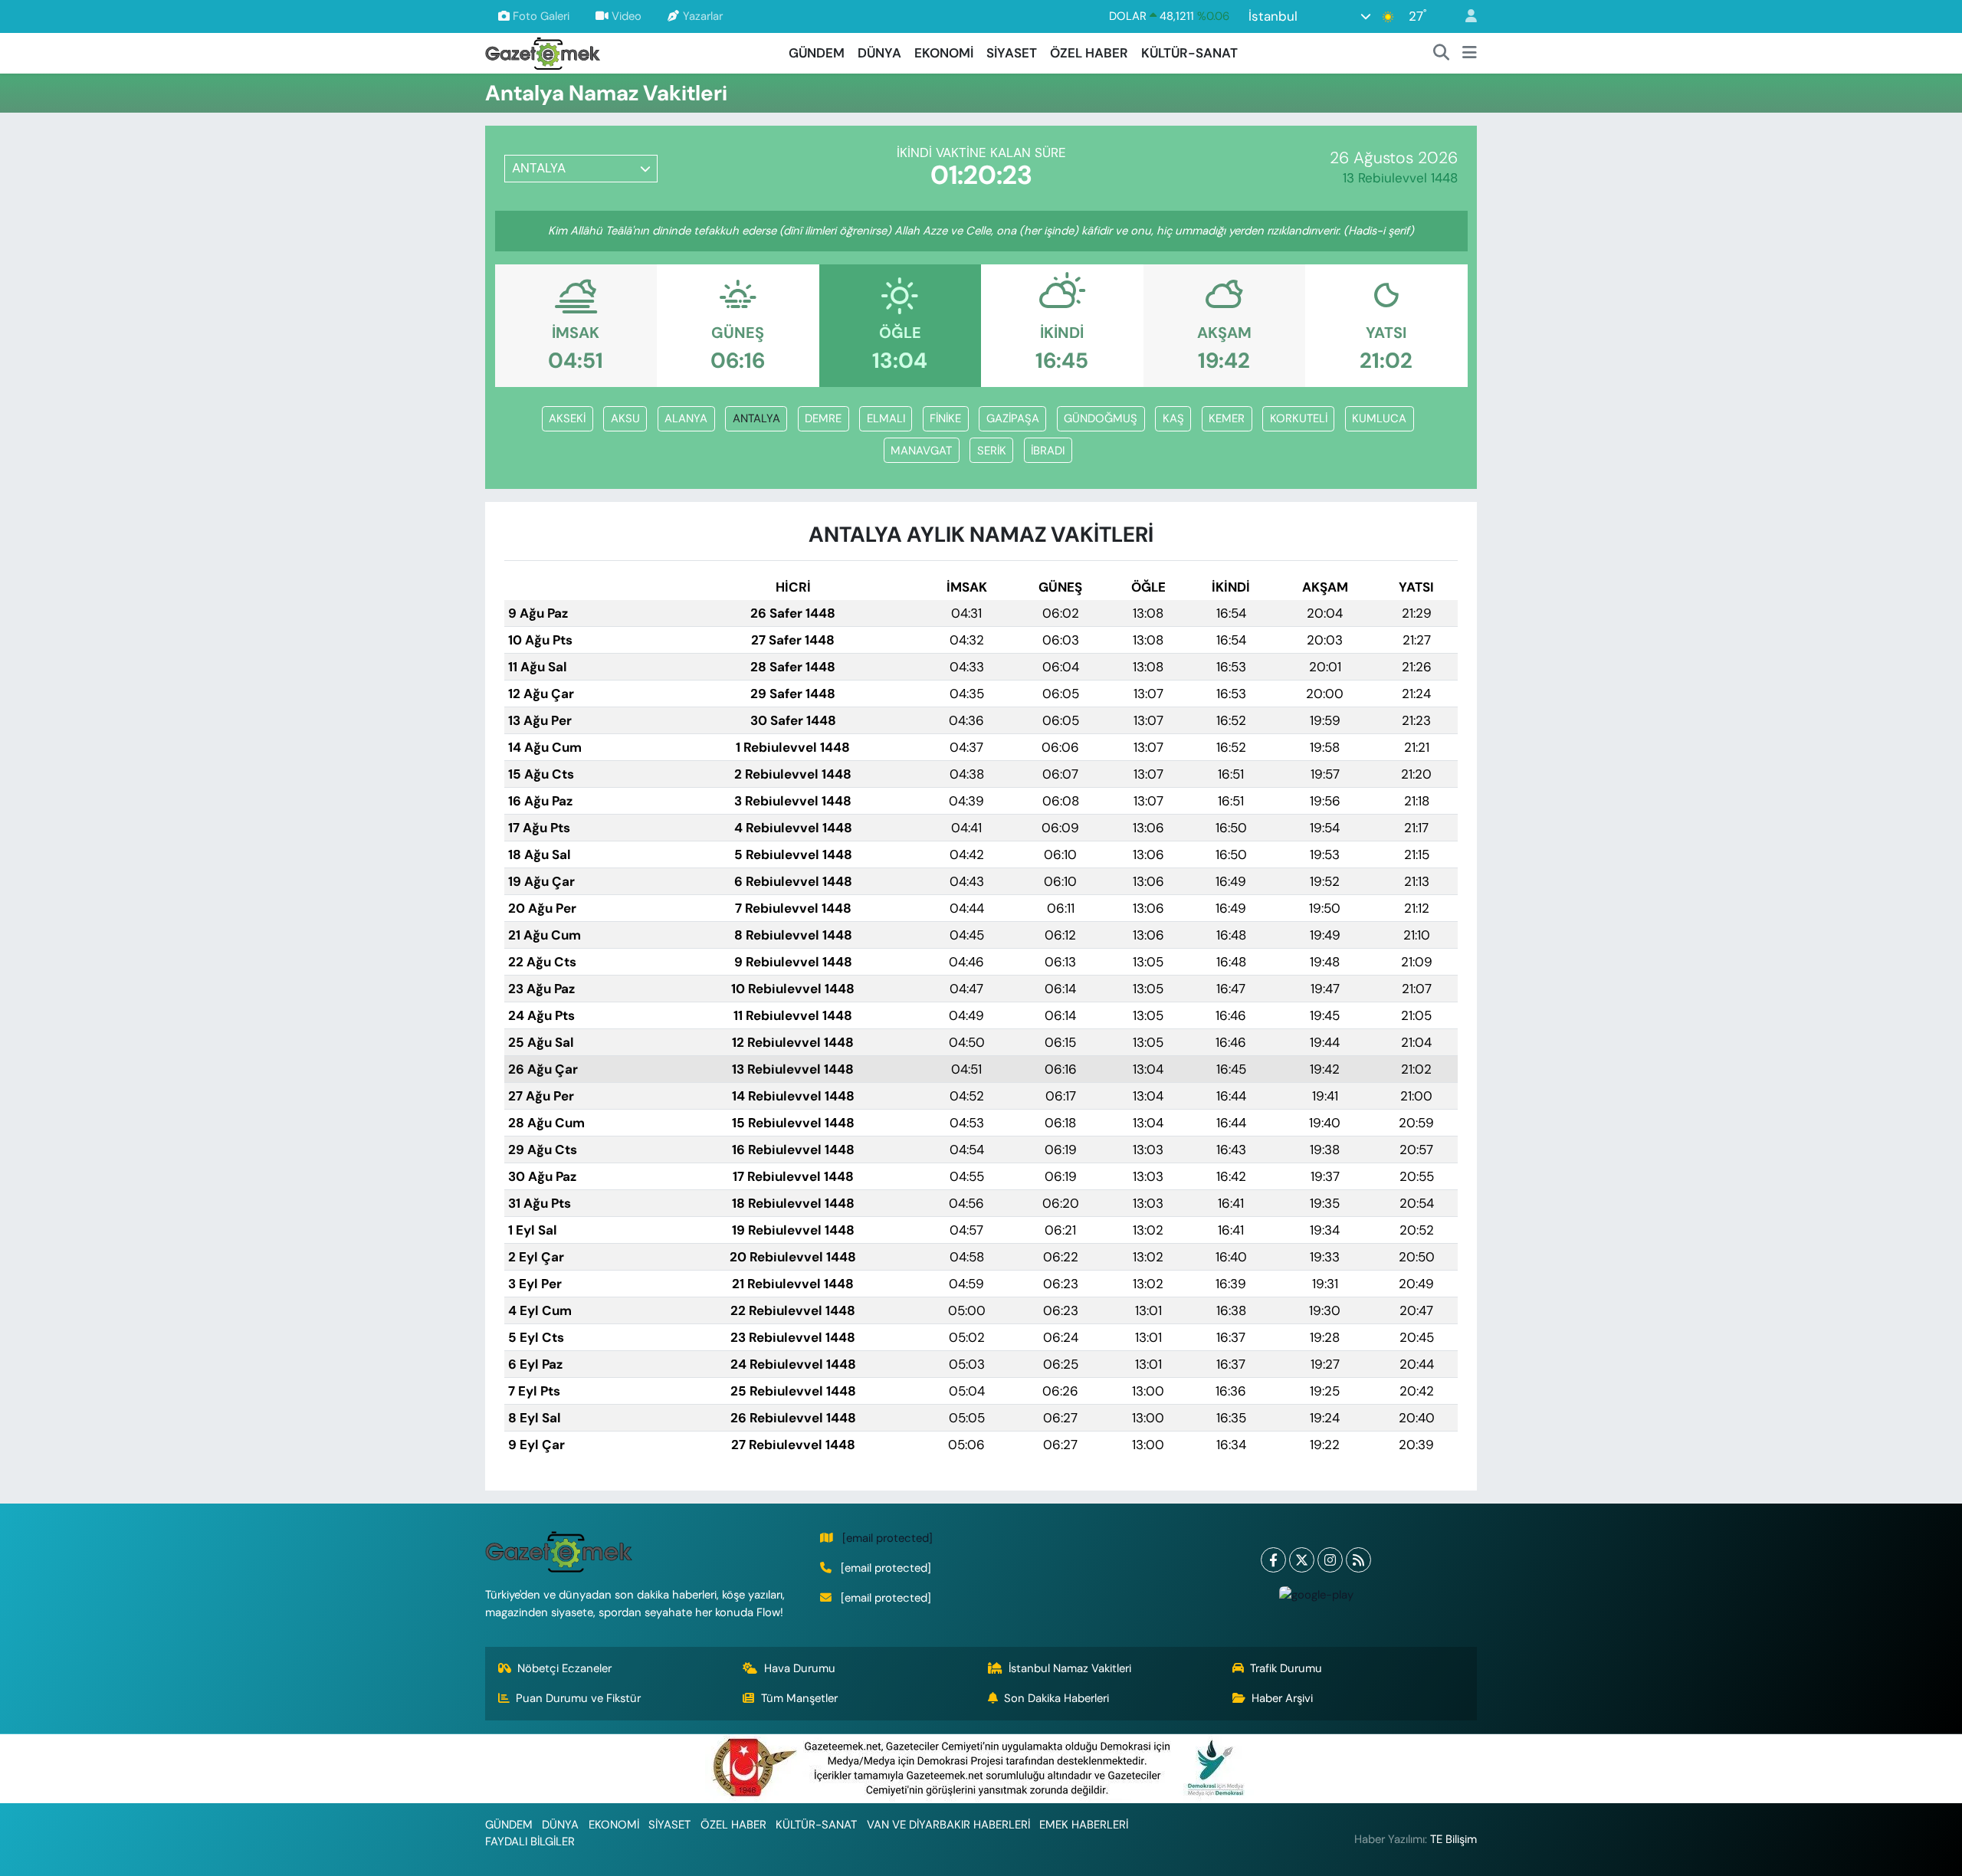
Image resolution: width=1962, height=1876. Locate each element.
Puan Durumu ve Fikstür (578, 1698)
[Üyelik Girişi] (1465, 16)
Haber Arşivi (1282, 1698)
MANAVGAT (921, 451)
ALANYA (686, 418)
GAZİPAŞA (1013, 418)
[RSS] (1358, 1560)
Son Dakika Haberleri (1056, 1698)
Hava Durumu (800, 1668)
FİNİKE (945, 418)
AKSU (625, 418)
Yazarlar (703, 16)
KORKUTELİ (1299, 418)
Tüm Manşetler (799, 1698)
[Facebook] (1273, 1560)
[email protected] (887, 1538)
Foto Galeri (541, 16)
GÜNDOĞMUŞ (1101, 418)
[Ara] (1442, 54)
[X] (1302, 1560)
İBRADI (1048, 451)
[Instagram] (1330, 1560)
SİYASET (1012, 53)
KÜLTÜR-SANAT (1189, 53)
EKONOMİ (944, 53)
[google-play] (1316, 1594)
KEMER (1227, 418)
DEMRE (823, 418)
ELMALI (886, 418)
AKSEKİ (567, 418)
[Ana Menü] (1470, 54)
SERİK (992, 451)
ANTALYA (756, 418)
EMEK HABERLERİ (1084, 1825)
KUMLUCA (1379, 418)
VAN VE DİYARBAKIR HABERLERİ (948, 1825)
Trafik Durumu (1286, 1668)
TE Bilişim (1453, 1839)
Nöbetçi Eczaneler (564, 1668)
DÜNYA (879, 53)
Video (627, 16)
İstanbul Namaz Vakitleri (1070, 1668)
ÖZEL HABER (1089, 53)
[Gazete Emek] (543, 52)
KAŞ (1173, 418)
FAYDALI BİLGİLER (530, 1842)
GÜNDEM (817, 53)
